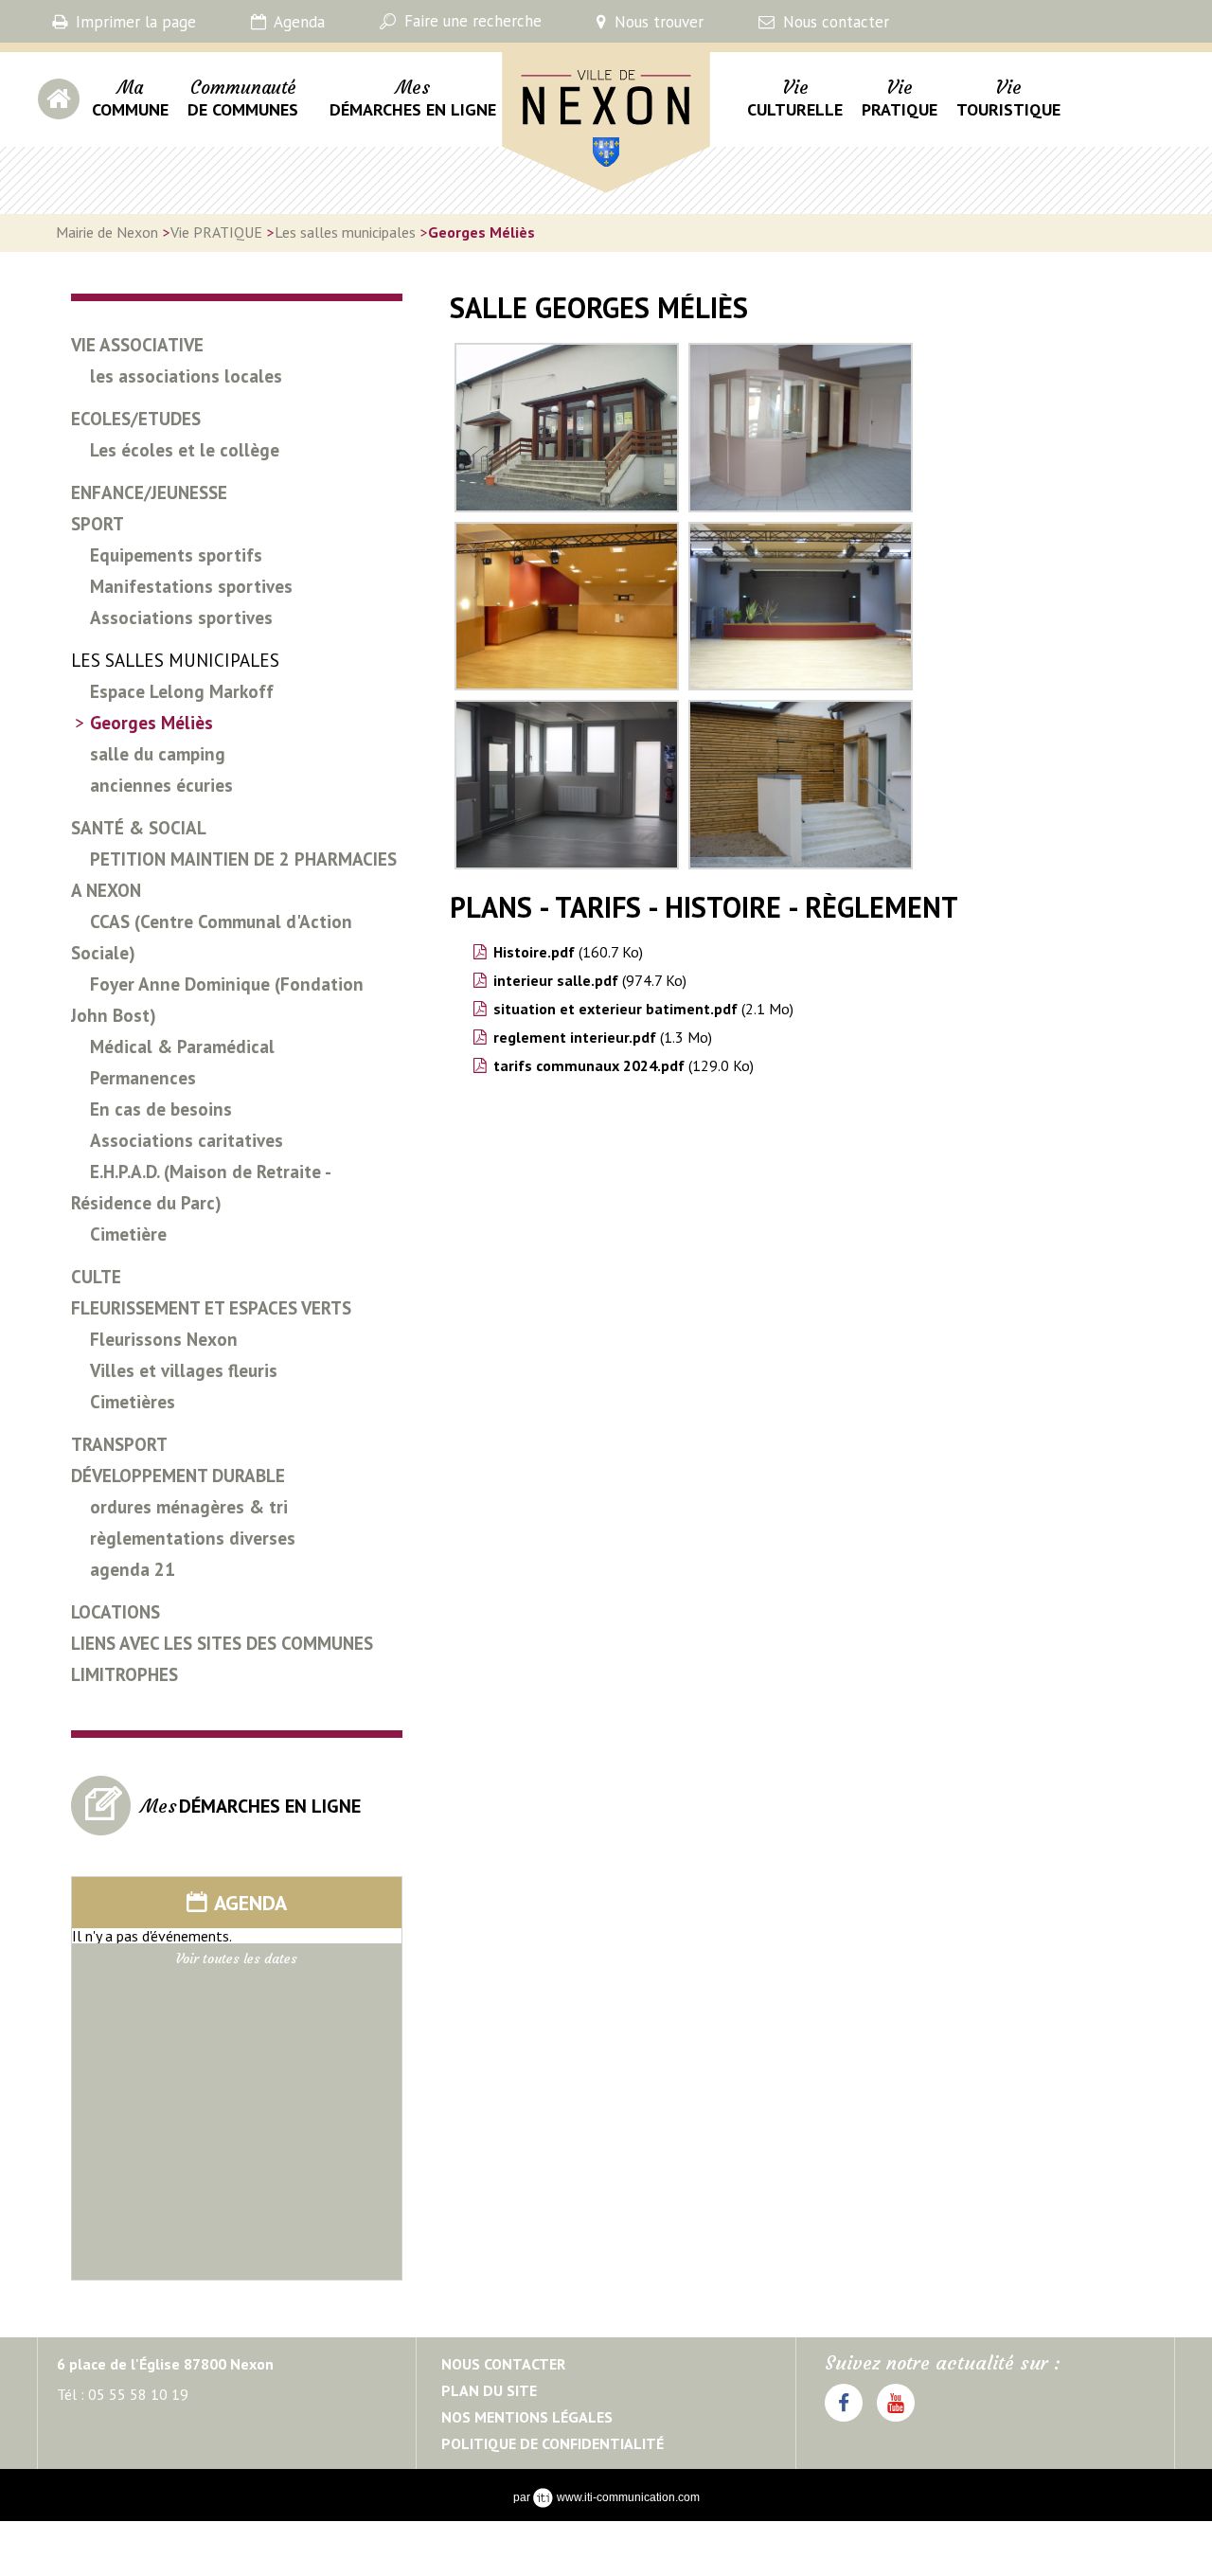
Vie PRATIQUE (216, 232)
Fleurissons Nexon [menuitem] (164, 1339)
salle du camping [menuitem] (158, 754)
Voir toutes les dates (237, 1959)
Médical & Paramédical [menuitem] (182, 1046)
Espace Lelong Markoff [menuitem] (182, 691)
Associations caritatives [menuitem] (187, 1140)
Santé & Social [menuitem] (139, 828)
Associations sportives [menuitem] (181, 617)
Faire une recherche (471, 21)
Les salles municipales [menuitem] (175, 660)
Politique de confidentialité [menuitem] (553, 2443)
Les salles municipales (345, 232)
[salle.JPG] (567, 607)
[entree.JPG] (567, 428)
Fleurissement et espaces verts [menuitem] (211, 1308)
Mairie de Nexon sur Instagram (896, 2421)
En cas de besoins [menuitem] (161, 1109)
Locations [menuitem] (116, 1612)
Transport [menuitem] (119, 1444)
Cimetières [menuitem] (133, 1402)
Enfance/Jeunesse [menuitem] (149, 492)
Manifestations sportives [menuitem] (191, 586)
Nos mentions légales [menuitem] (527, 2417)
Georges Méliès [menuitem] (151, 723)
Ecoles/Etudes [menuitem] (136, 419)
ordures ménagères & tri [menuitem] (189, 1507)
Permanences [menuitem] (143, 1078)
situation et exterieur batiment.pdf (643, 1009)
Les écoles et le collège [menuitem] (185, 450)
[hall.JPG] (801, 428)
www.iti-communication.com (628, 2497)
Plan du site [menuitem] (489, 2390)
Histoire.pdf (568, 952)
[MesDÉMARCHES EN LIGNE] (210, 1830)
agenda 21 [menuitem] (133, 1569)
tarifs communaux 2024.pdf (624, 1065)
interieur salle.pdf (590, 980)
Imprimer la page (134, 22)
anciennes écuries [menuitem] (161, 785)
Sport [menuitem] (98, 524)
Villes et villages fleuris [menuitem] (184, 1370)
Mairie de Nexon (561, 204)
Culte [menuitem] (96, 1277)
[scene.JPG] (801, 607)
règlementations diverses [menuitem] (193, 1538)
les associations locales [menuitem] (186, 376)
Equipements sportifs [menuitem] (176, 555)
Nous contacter (834, 22)
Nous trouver (657, 22)
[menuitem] (130, 109)
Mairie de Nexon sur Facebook (844, 2421)
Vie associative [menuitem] (137, 345)
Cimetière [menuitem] (128, 1234)
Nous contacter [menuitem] (503, 2364)
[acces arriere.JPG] (801, 785)
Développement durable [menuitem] (178, 1476)
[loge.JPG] (567, 785)
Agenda (297, 22)
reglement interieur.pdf (603, 1037)
